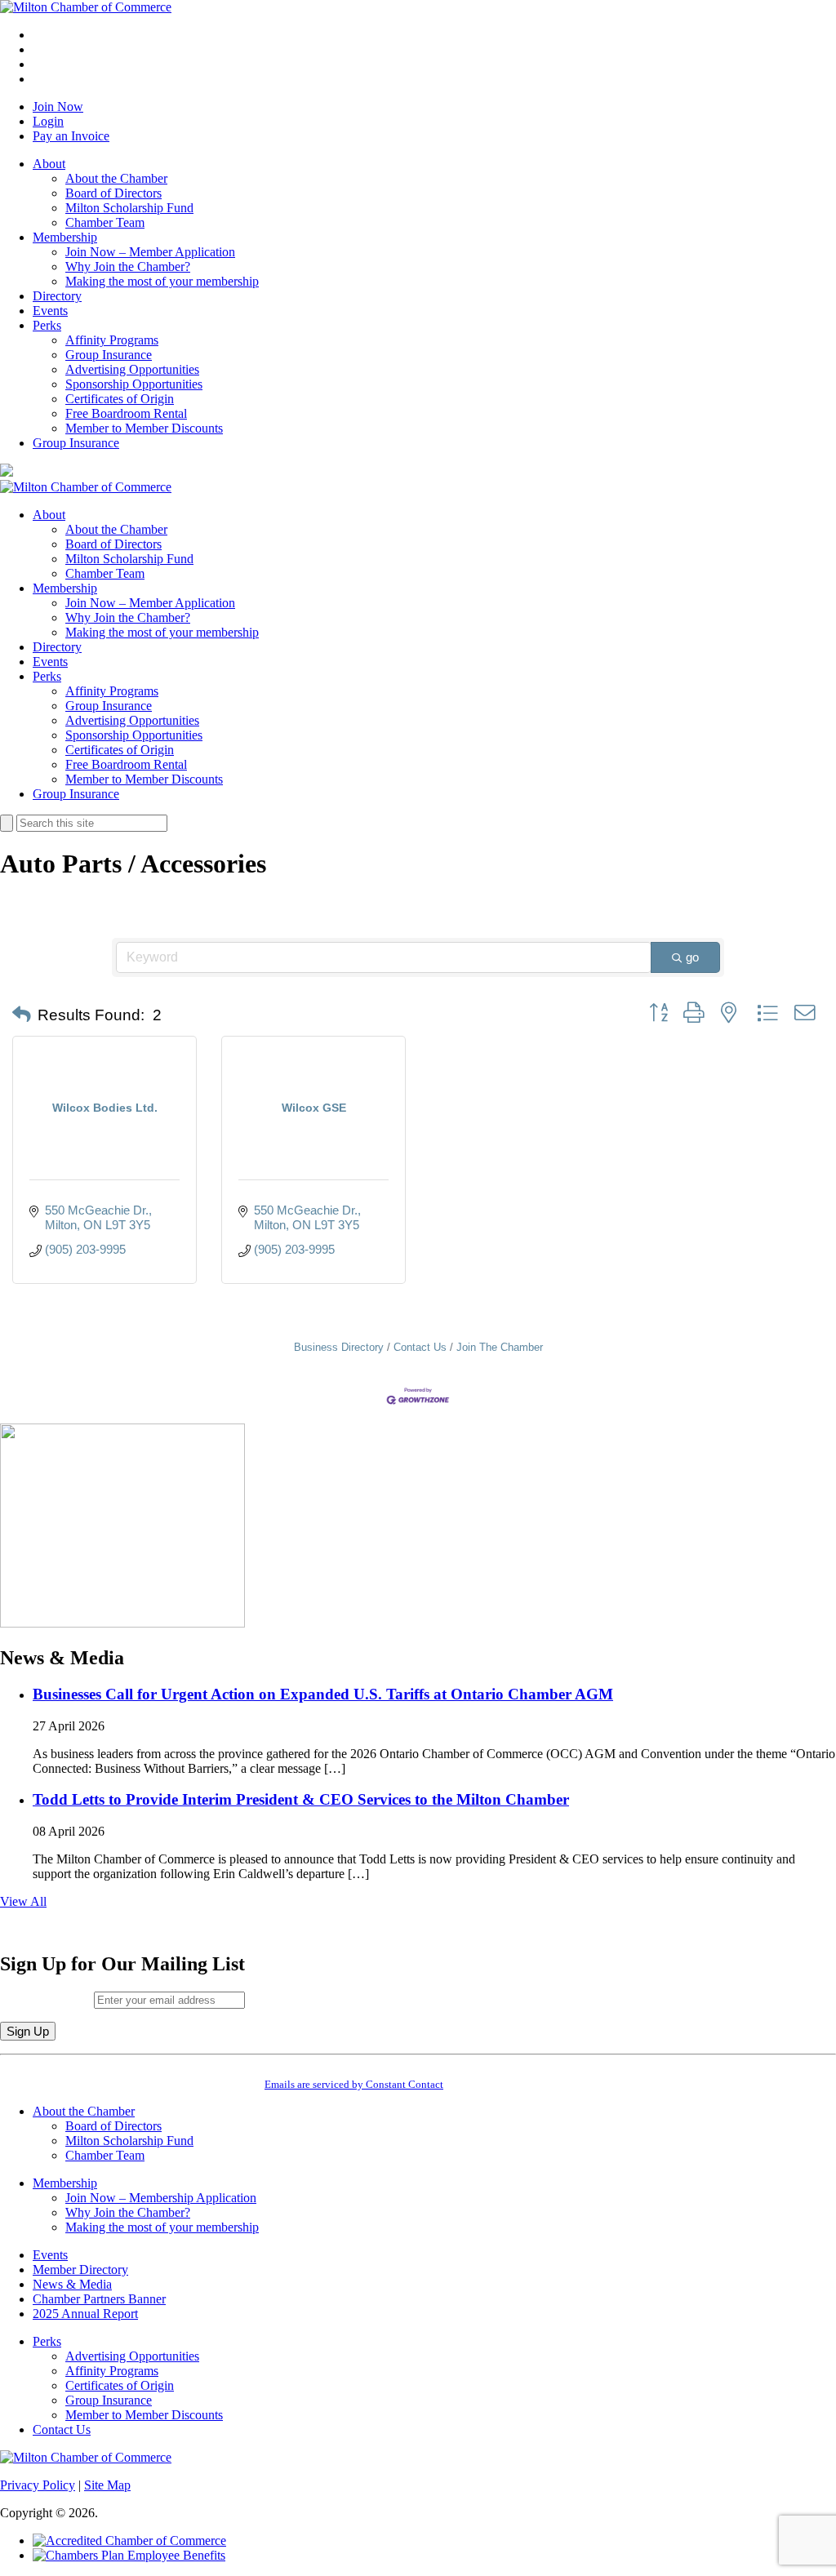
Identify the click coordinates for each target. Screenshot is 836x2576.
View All (23, 1901)
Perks (47, 325)
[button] (22, 1015)
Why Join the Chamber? (128, 266)
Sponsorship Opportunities (134, 384)
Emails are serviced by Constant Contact (354, 2084)
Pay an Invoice (71, 136)
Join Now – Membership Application (161, 2198)
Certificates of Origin (120, 399)
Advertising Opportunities (132, 369)
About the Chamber (116, 178)
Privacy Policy (38, 2485)
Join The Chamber (500, 1347)
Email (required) (47, 1999)
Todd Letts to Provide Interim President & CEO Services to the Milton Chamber (301, 1799)
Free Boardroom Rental (126, 413)
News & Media (72, 2284)
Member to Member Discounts (144, 428)
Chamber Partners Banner (99, 2299)
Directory (57, 296)
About (49, 164)
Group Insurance (109, 355)
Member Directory (80, 2270)
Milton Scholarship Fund (129, 208)
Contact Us (420, 1347)
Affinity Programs (112, 340)
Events (50, 311)
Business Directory (339, 1347)
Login (48, 121)
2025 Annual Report (85, 2314)
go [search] (692, 957)
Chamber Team (105, 222)
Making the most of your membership (162, 281)
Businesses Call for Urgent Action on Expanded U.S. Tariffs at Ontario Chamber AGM (323, 1694)
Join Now (58, 107)
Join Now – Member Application (150, 252)
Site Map (107, 2485)
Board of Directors (113, 193)
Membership (65, 237)
